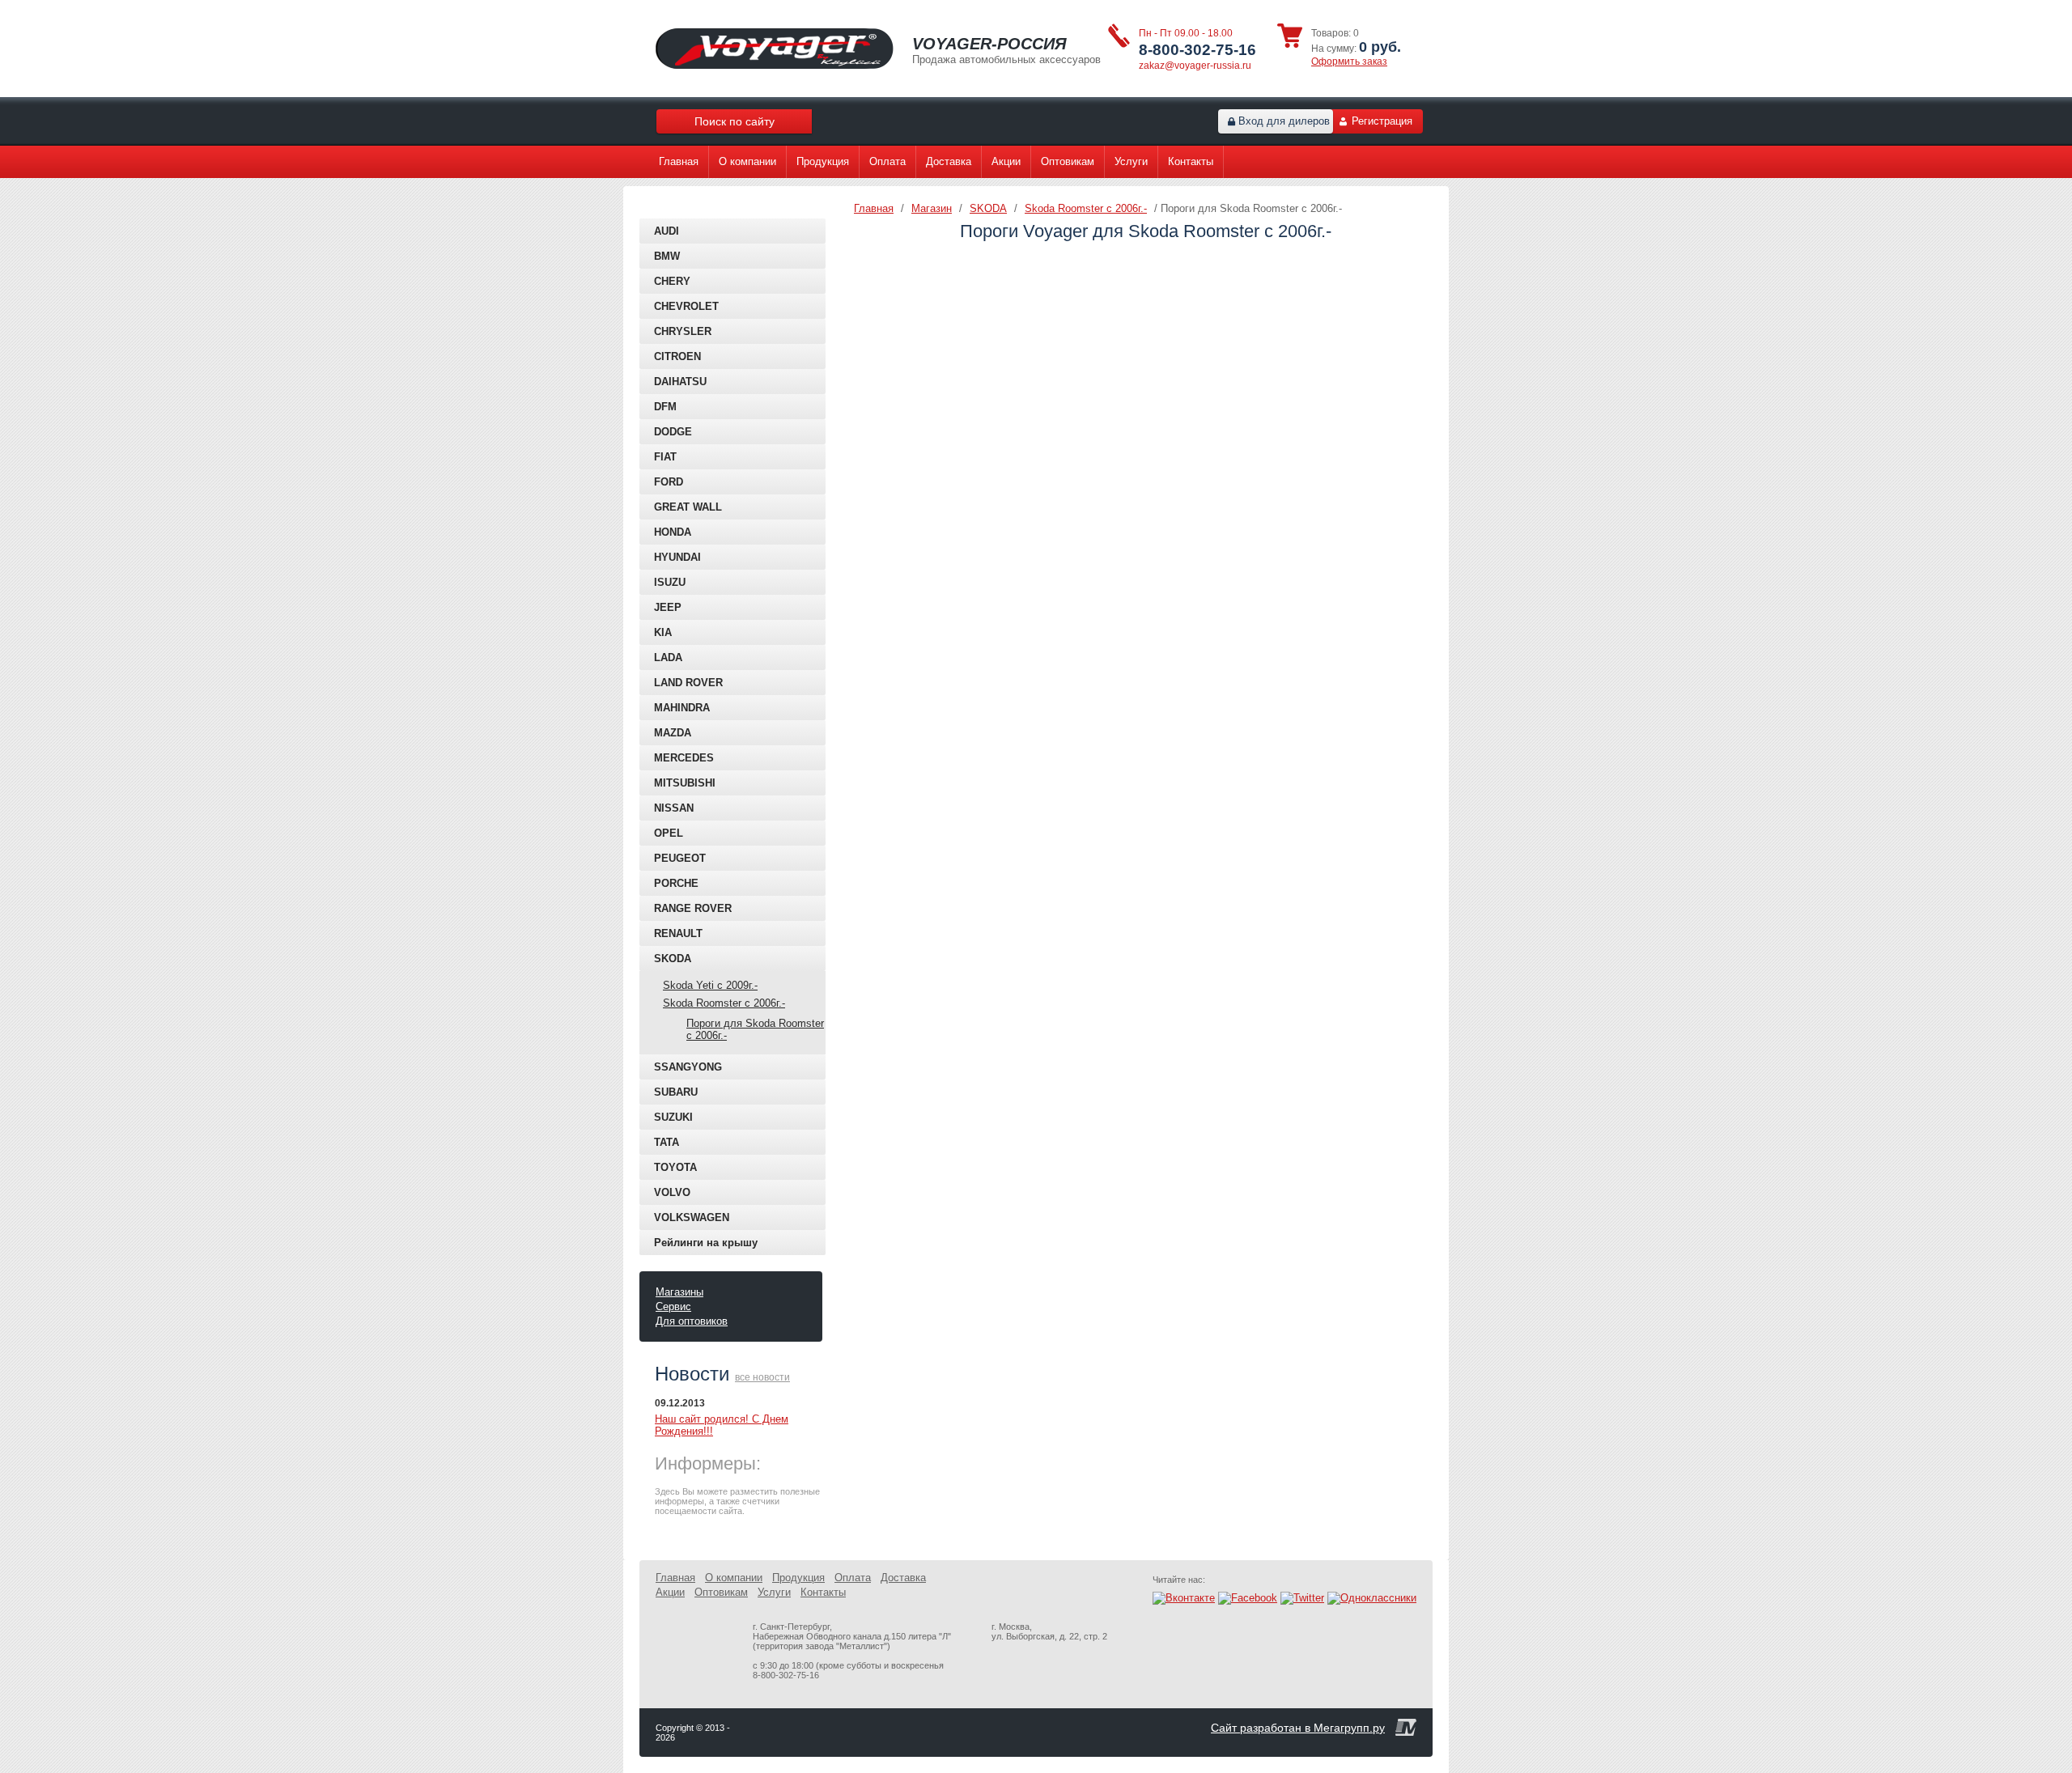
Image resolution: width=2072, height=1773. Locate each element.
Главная (679, 161)
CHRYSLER (683, 331)
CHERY (672, 281)
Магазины (679, 1292)
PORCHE (676, 883)
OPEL (669, 833)
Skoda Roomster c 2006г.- (724, 1003)
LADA (668, 657)
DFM (665, 407)
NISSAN (674, 808)
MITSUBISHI (685, 783)
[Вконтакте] (1184, 1598)
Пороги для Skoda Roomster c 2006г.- (755, 1029)
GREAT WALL (688, 507)
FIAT (665, 457)
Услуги (1131, 161)
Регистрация (1382, 121)
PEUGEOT (680, 858)
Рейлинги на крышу (706, 1243)
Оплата (887, 161)
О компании (747, 161)
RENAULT (678, 933)
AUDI (667, 231)
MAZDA (673, 733)
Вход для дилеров (1284, 121)
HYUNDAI (677, 557)
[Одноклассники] (1372, 1598)
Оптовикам (1068, 161)
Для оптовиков (692, 1321)
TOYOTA (675, 1167)
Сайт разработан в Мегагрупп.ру (1298, 1728)
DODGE (673, 432)
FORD (669, 482)
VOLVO (672, 1192)
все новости (762, 1377)
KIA (663, 632)
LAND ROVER (688, 683)
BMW (667, 256)
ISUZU (670, 582)
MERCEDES (684, 758)
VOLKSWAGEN (692, 1217)
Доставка (949, 161)
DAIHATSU (680, 382)
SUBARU (676, 1092)
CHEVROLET (686, 306)
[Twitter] (1302, 1598)
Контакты (1191, 161)
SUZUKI (673, 1117)
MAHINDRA (682, 708)
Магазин (932, 208)
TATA (667, 1142)
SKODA (673, 959)
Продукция (823, 161)
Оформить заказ (1349, 62)
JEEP (668, 607)
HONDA (673, 532)
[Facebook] (1248, 1598)
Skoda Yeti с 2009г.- (710, 985)
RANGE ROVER (693, 908)
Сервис (673, 1306)
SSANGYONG (688, 1067)
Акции (1006, 161)
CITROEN (677, 356)
